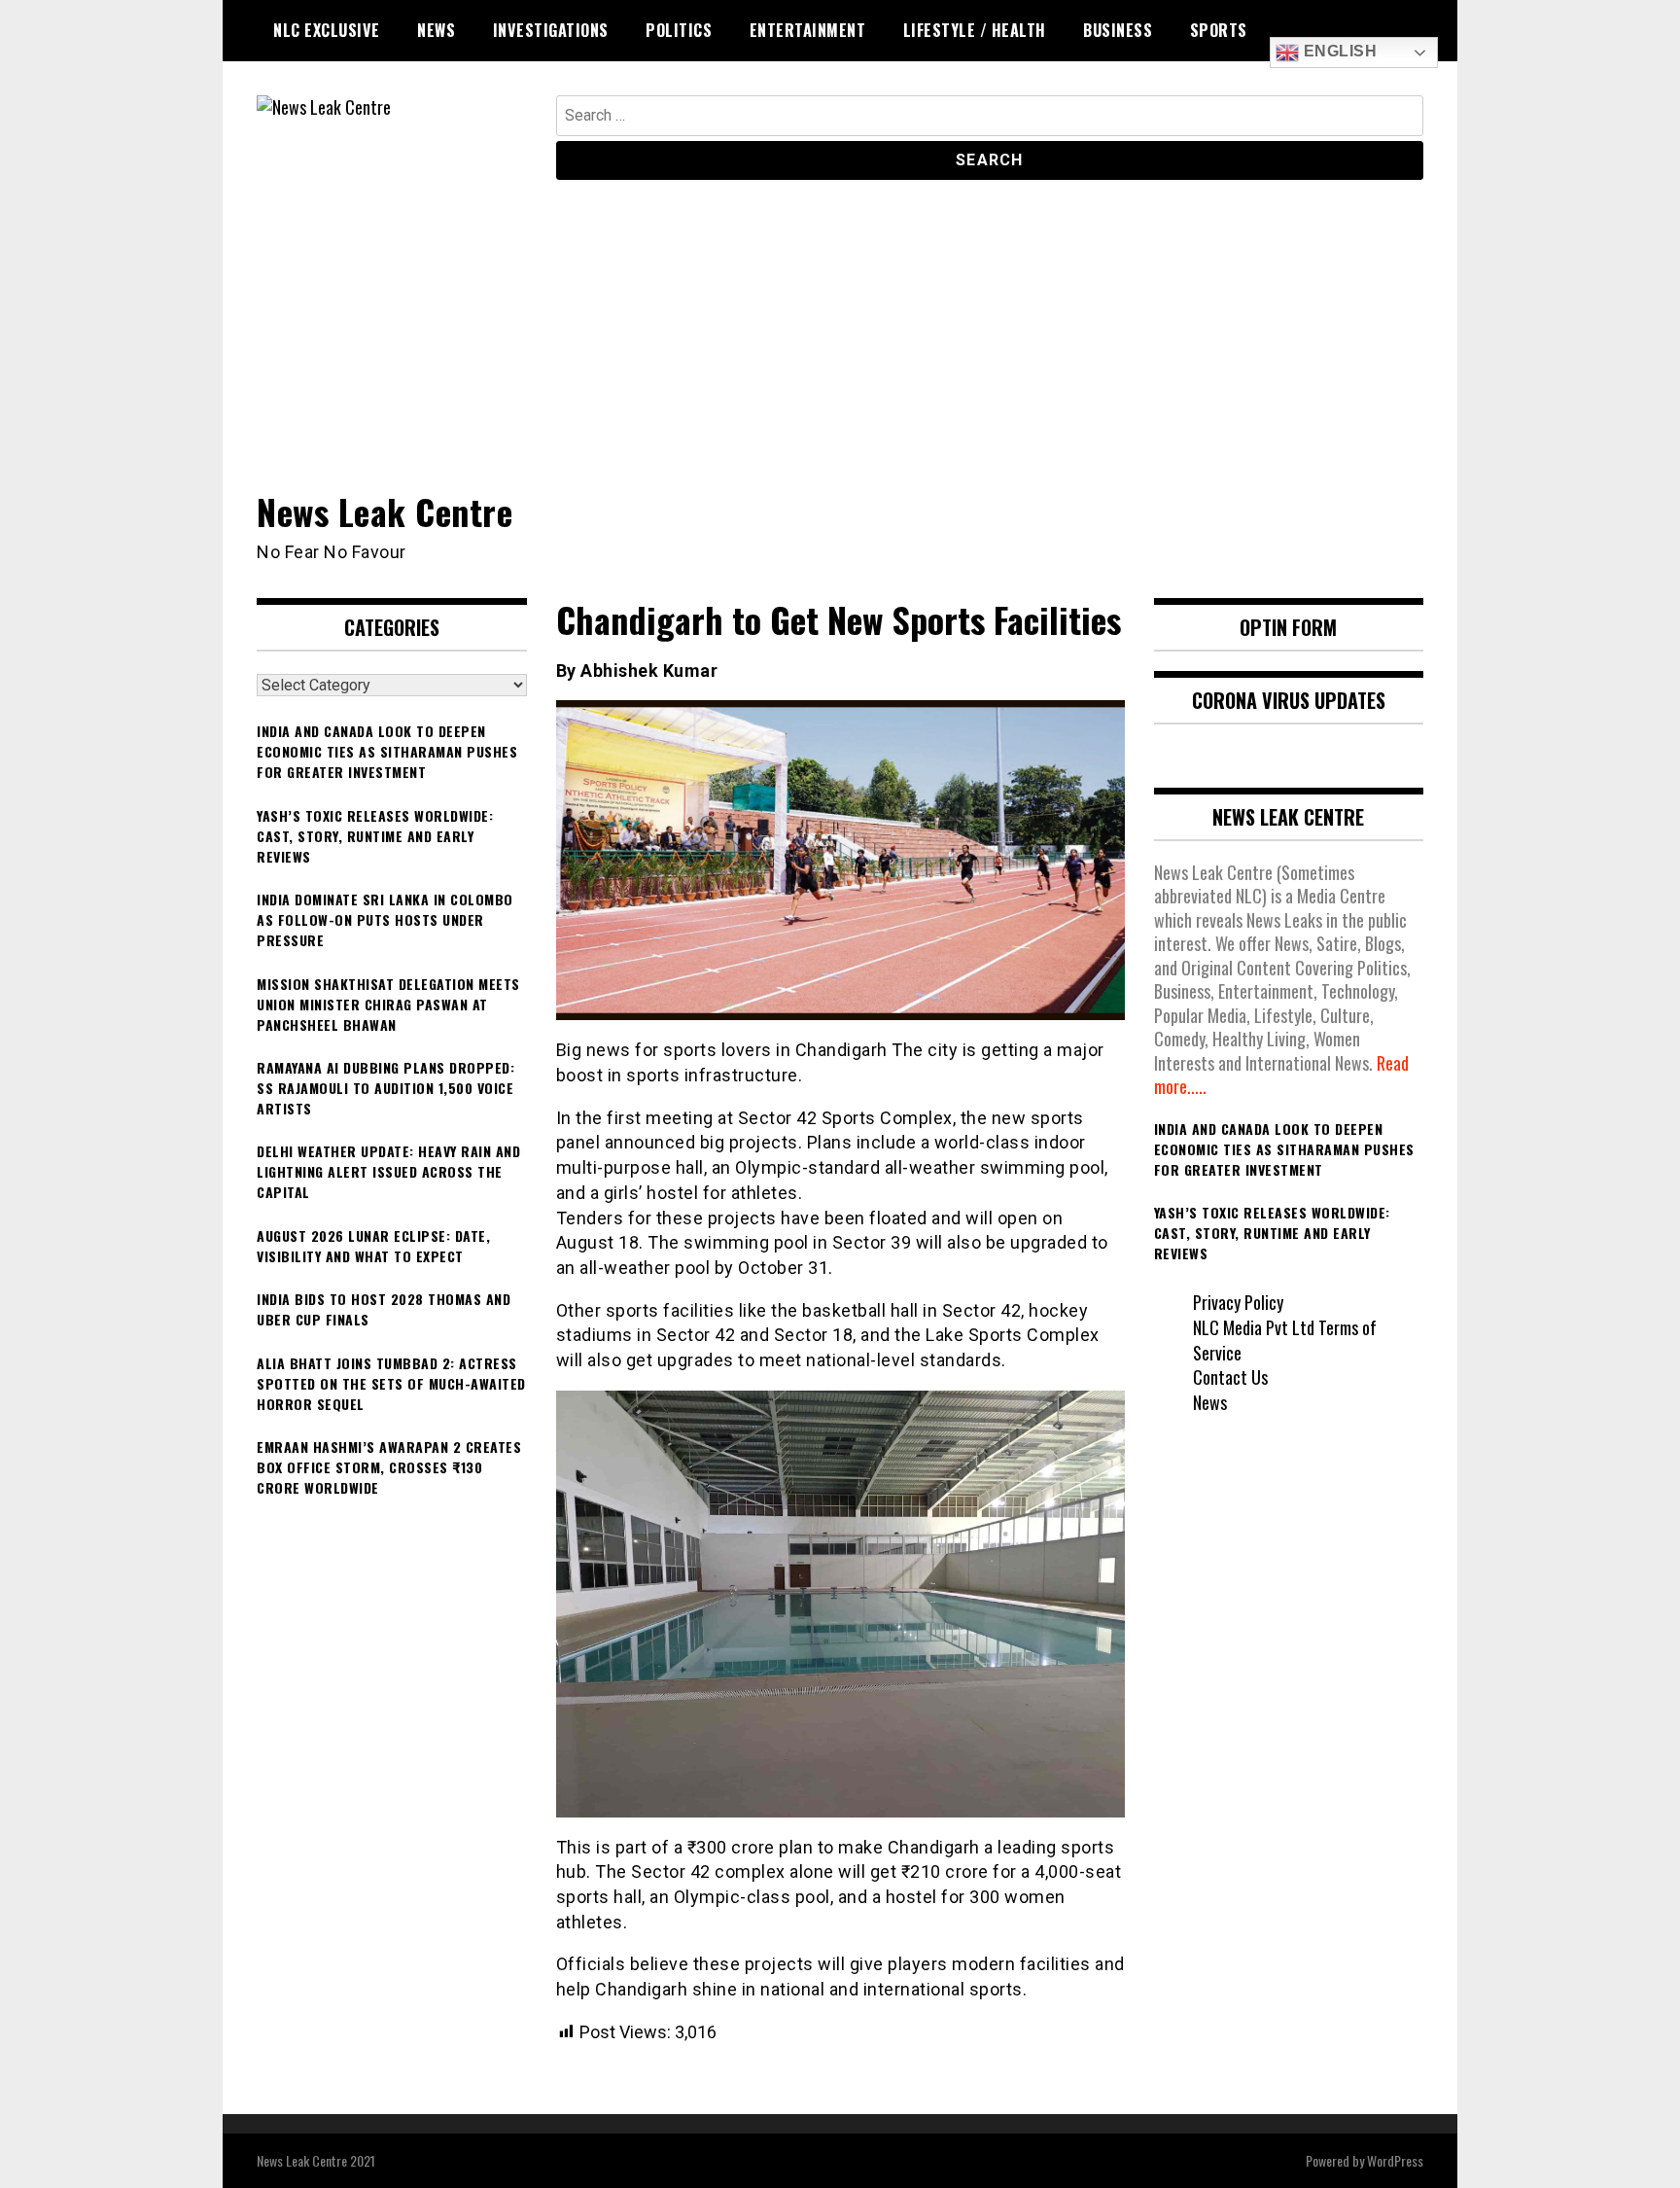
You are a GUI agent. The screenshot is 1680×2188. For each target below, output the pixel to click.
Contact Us (1230, 1377)
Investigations (551, 30)
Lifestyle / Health (975, 30)
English (1338, 51)
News (436, 30)
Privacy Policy (1238, 1302)
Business (1118, 30)
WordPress (1395, 2160)
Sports (1219, 30)
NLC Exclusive (327, 30)
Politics (679, 30)
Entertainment (808, 30)
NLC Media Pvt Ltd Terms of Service (1285, 1340)
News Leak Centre (385, 511)
